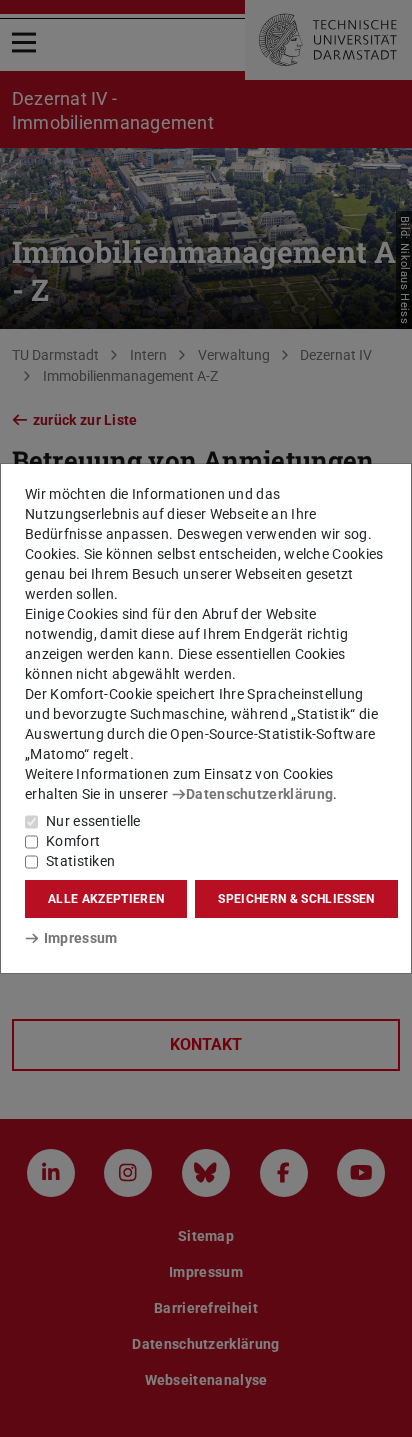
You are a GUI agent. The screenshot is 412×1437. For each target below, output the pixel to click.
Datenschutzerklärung (259, 794)
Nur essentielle (93, 821)
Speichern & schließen (296, 899)
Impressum (80, 938)
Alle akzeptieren (106, 899)
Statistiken (80, 861)
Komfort (73, 841)
